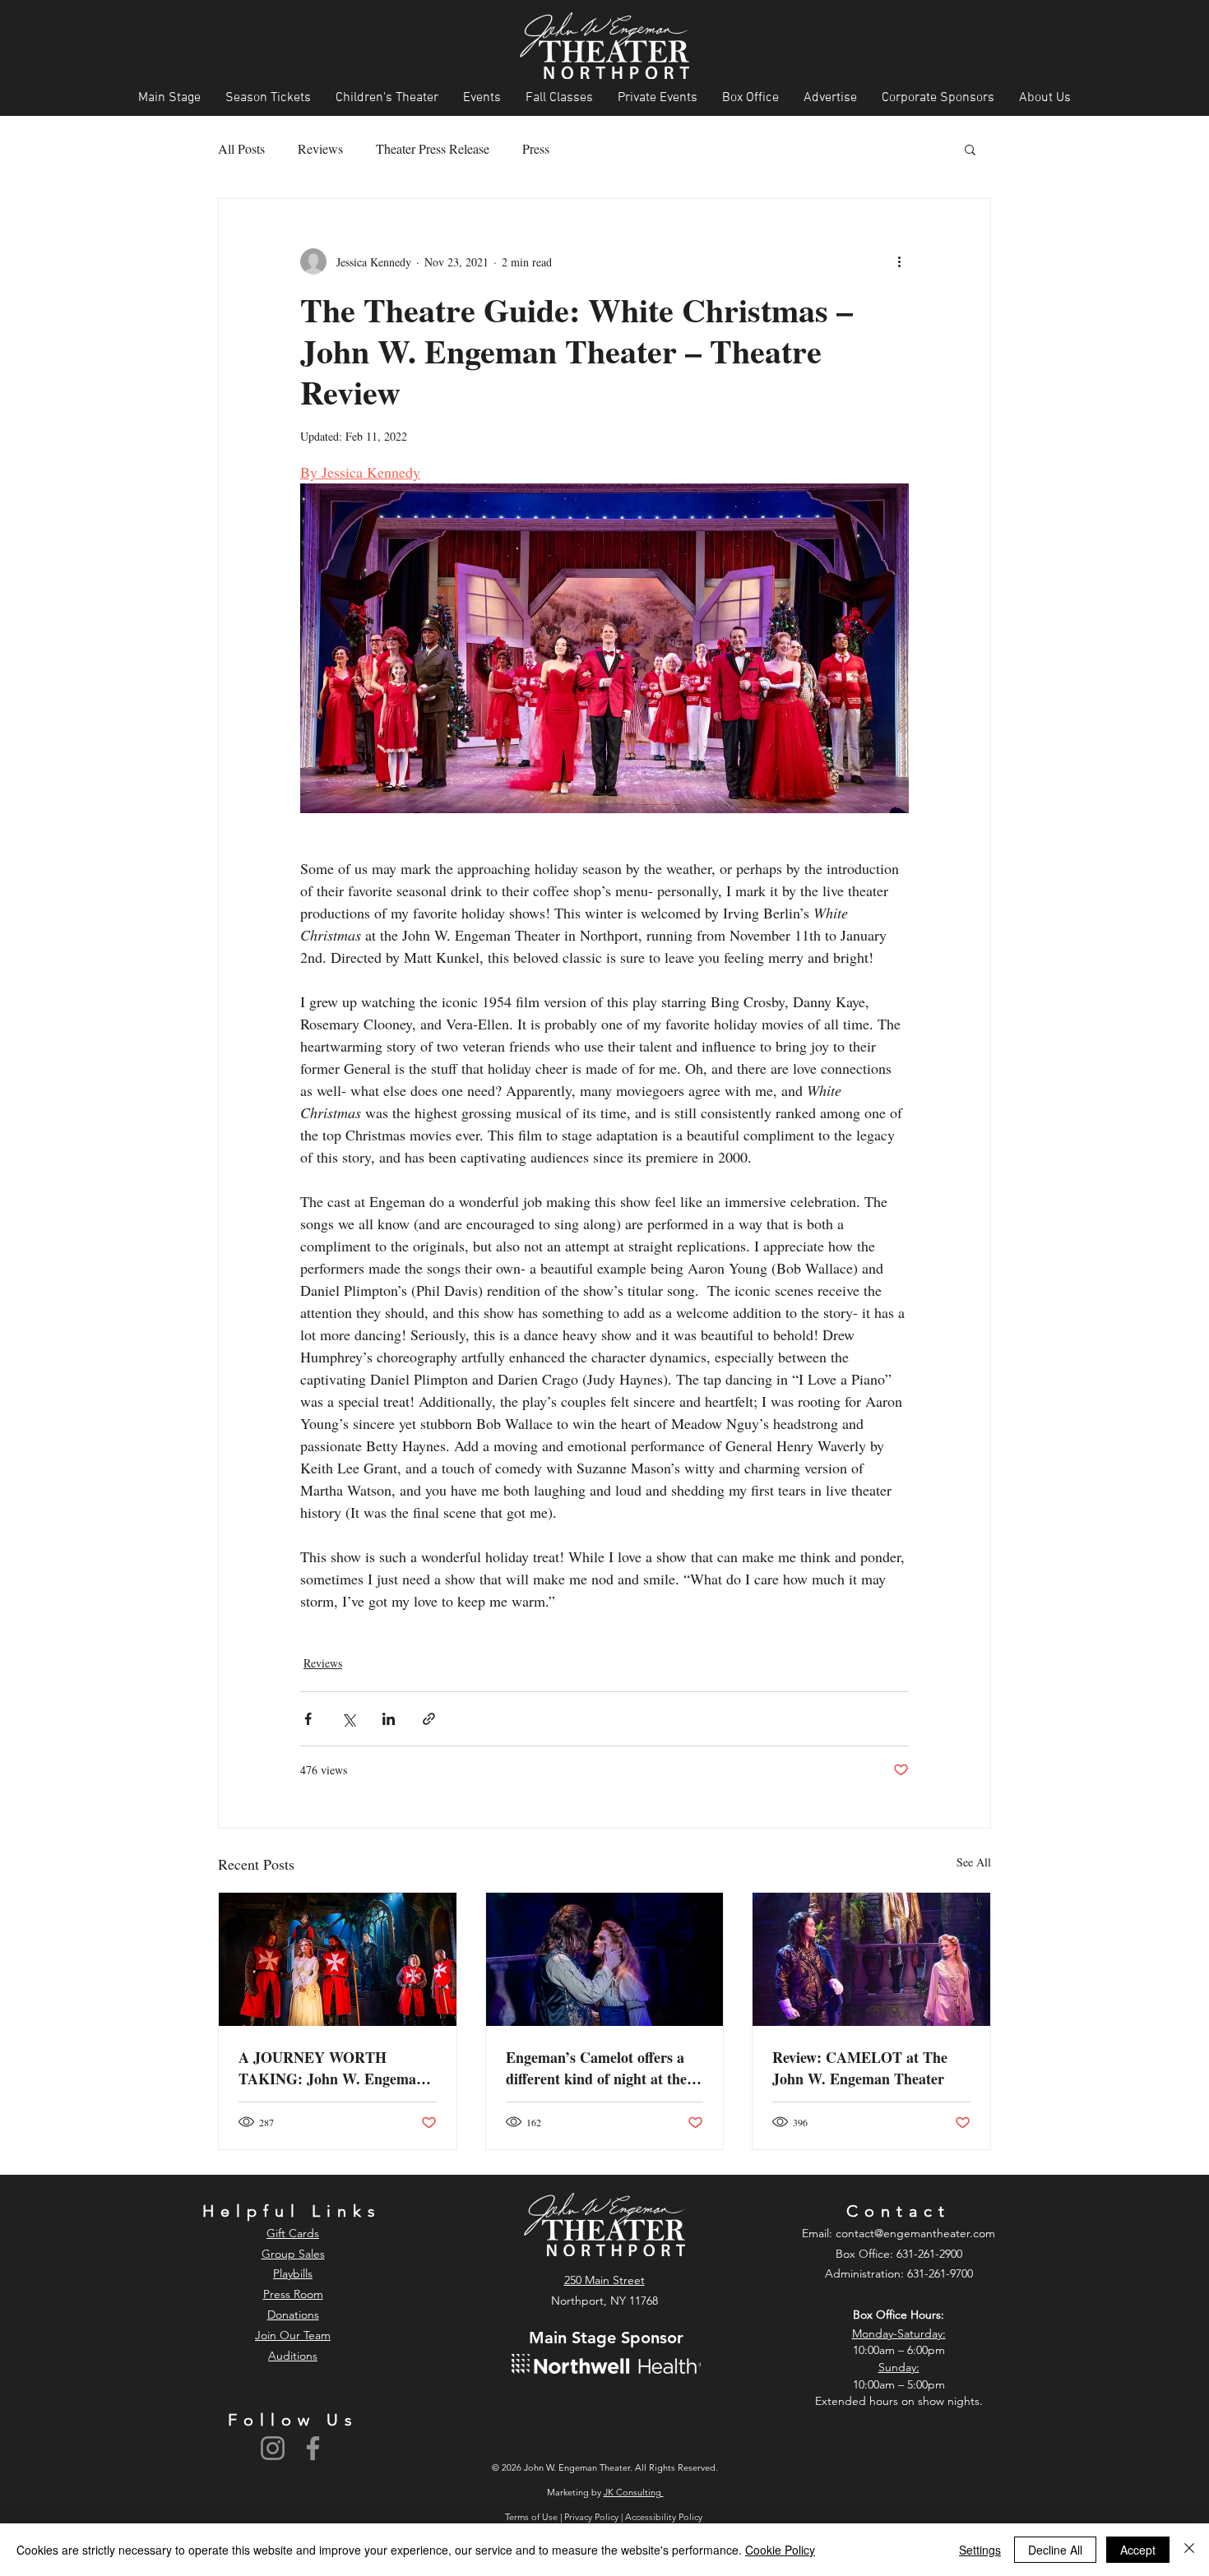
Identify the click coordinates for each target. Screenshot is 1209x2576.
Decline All (1055, 2550)
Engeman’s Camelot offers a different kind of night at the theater (596, 2068)
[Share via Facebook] (308, 1719)
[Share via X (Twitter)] (348, 1719)
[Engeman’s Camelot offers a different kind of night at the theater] (605, 1959)
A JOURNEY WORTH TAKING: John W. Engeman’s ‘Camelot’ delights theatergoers (336, 2068)
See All (974, 1862)
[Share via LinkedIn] (389, 1719)
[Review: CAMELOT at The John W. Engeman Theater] (871, 1959)
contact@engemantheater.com (915, 2233)
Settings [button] (980, 2550)
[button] (970, 149)
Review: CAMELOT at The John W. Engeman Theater (860, 2068)
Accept (1138, 2550)
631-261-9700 (940, 2273)
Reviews (320, 148)
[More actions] (899, 261)
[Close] (1189, 2550)
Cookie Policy (780, 2550)
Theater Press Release (433, 148)
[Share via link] (429, 1719)
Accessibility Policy (665, 2517)
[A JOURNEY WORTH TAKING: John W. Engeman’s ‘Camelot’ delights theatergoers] (338, 1959)
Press (536, 148)
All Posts (241, 148)
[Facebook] (313, 2448)
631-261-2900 (929, 2254)
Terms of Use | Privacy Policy (563, 2517)
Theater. (616, 2467)
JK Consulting (634, 2492)
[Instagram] (273, 2448)
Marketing (568, 2492)
